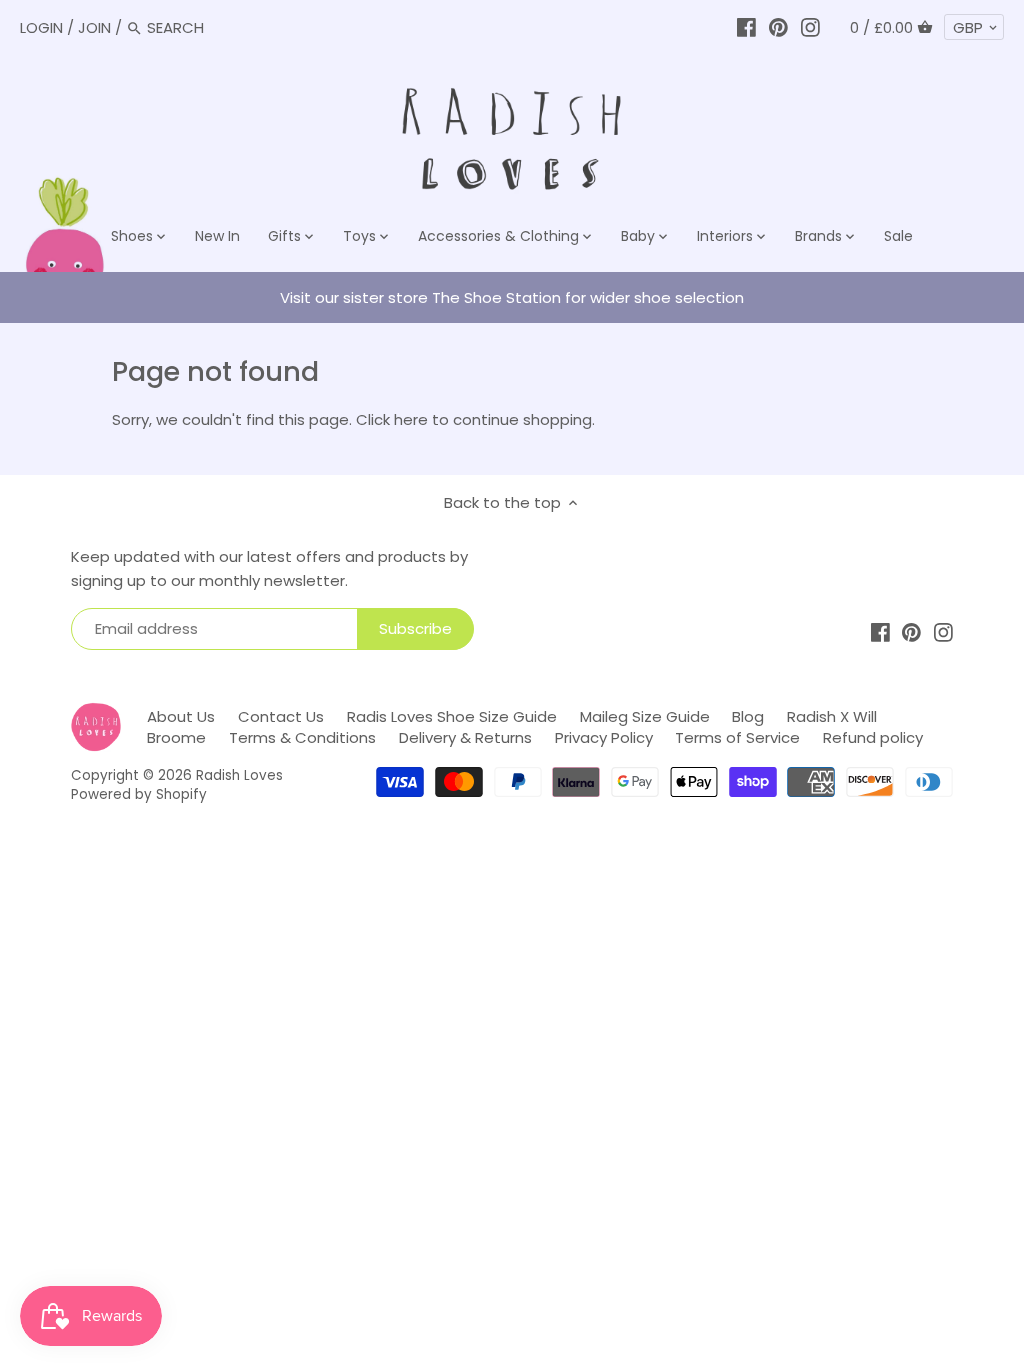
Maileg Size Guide (645, 716)
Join (94, 27)
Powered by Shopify (139, 794)
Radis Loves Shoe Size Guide (452, 716)
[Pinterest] (778, 27)
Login (41, 27)
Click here (392, 419)
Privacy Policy (604, 737)
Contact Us (281, 716)
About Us (181, 716)
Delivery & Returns (465, 737)
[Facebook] (746, 27)
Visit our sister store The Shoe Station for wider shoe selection (512, 297)
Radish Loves (239, 775)
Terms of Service (737, 737)
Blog (748, 716)
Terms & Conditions (302, 737)
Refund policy (873, 737)
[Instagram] (810, 27)
